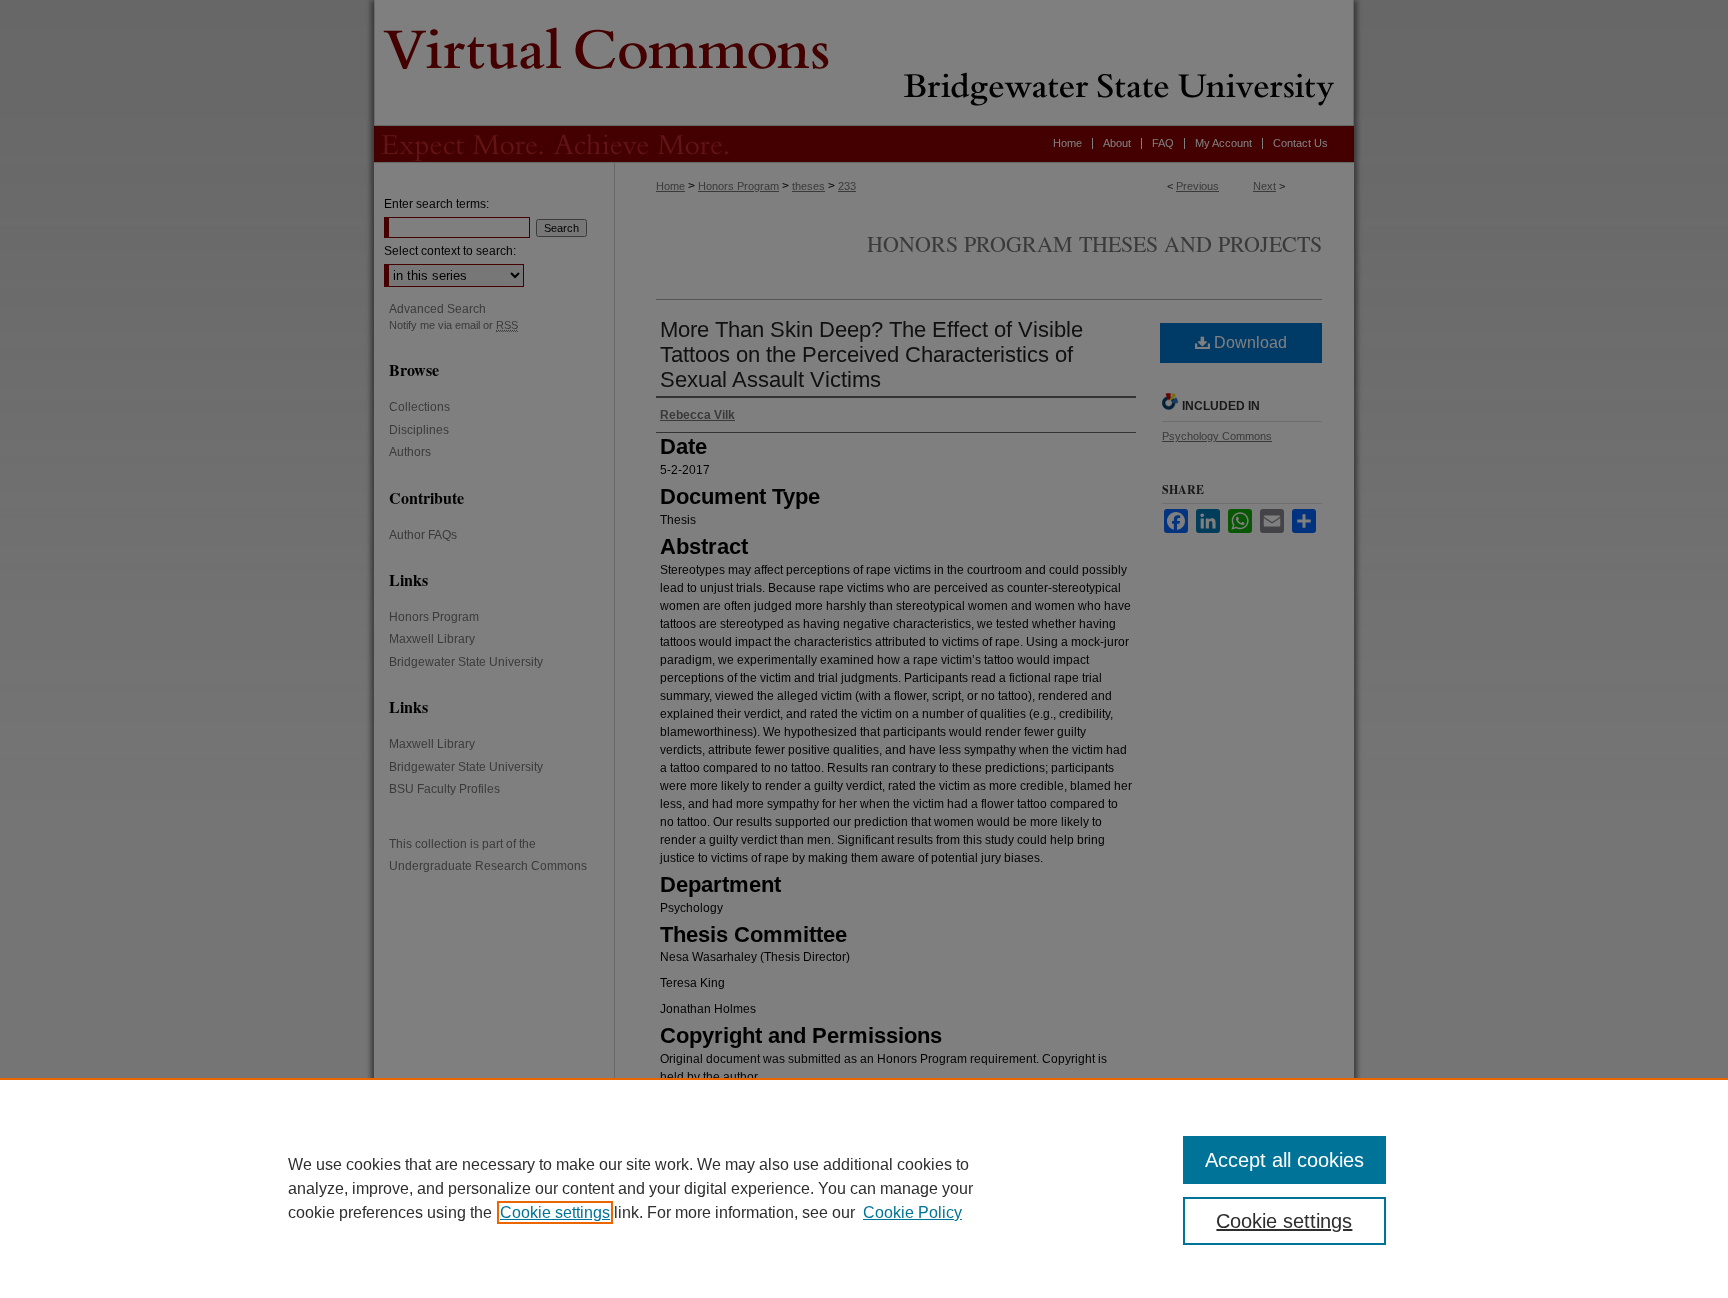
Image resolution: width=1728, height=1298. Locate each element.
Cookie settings (555, 1212)
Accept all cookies (1284, 1160)
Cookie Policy (912, 1212)
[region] (864, 1188)
